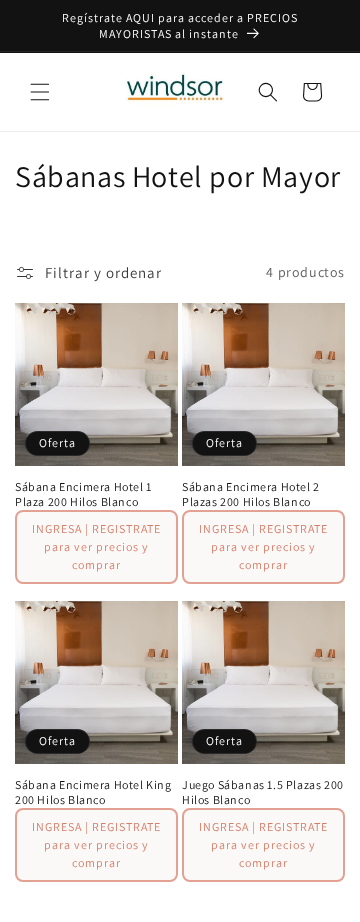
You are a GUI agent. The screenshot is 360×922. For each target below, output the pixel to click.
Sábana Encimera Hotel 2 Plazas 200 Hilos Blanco (251, 494)
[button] (40, 92)
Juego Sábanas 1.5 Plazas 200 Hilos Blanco (263, 792)
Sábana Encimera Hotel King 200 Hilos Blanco (93, 792)
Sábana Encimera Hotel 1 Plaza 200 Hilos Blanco (83, 494)
